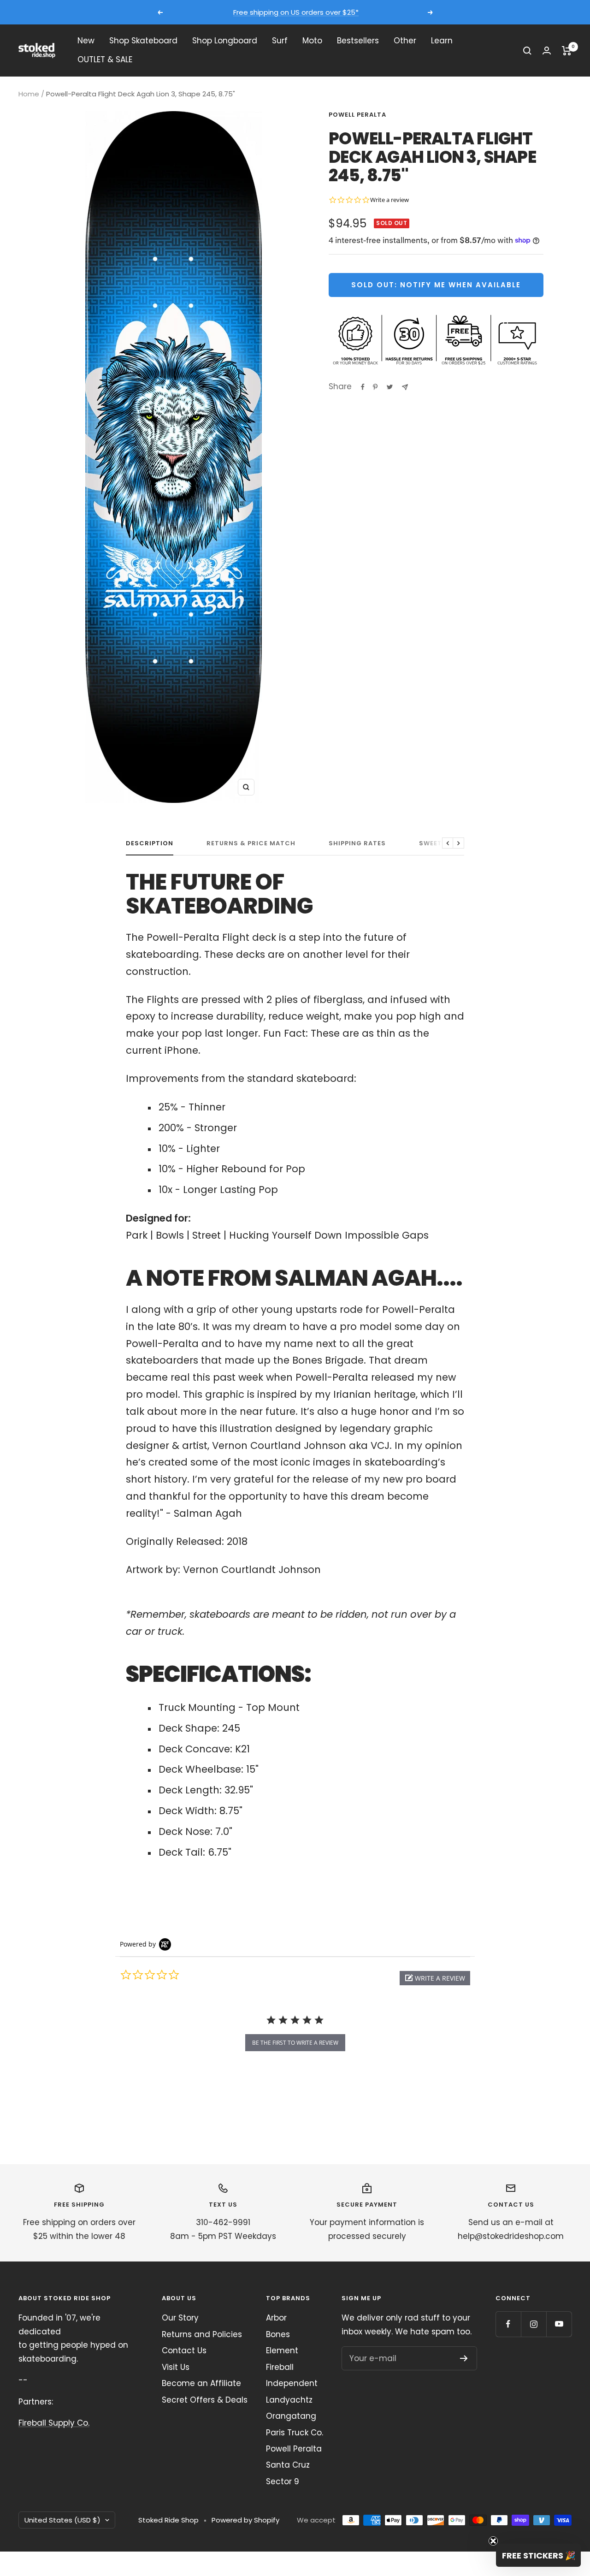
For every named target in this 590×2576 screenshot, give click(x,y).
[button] (435, 1978)
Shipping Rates (357, 844)
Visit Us (176, 2367)
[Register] (464, 2358)
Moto (312, 41)
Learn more (381, 12)
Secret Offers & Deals (205, 2400)
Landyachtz (289, 2400)
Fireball (280, 2367)
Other (405, 41)
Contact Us (184, 2350)
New (86, 41)
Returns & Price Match (251, 844)
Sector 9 (283, 2481)
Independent (292, 2383)
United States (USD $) (62, 2520)
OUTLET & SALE (105, 60)
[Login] (547, 50)
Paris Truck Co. (295, 2433)
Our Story (180, 2318)
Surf (280, 41)
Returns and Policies (202, 2334)
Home (29, 94)
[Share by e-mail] (405, 387)
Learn (442, 41)
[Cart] (567, 51)
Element (282, 2350)
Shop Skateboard (143, 41)
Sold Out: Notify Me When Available (436, 285)
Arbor (276, 2318)
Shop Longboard (225, 41)
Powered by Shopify (245, 2520)
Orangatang (291, 2416)
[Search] (527, 51)
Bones (278, 2334)
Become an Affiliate (201, 2383)
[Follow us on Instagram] (534, 2324)
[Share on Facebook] (363, 387)
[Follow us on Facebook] (508, 2324)
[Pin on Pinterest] (375, 387)
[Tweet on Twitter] (390, 387)
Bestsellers (358, 41)
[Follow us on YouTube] (559, 2324)
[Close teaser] (493, 2541)
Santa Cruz (288, 2465)
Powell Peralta (357, 115)
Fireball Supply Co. (54, 2423)
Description (150, 844)
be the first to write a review (295, 2043)
